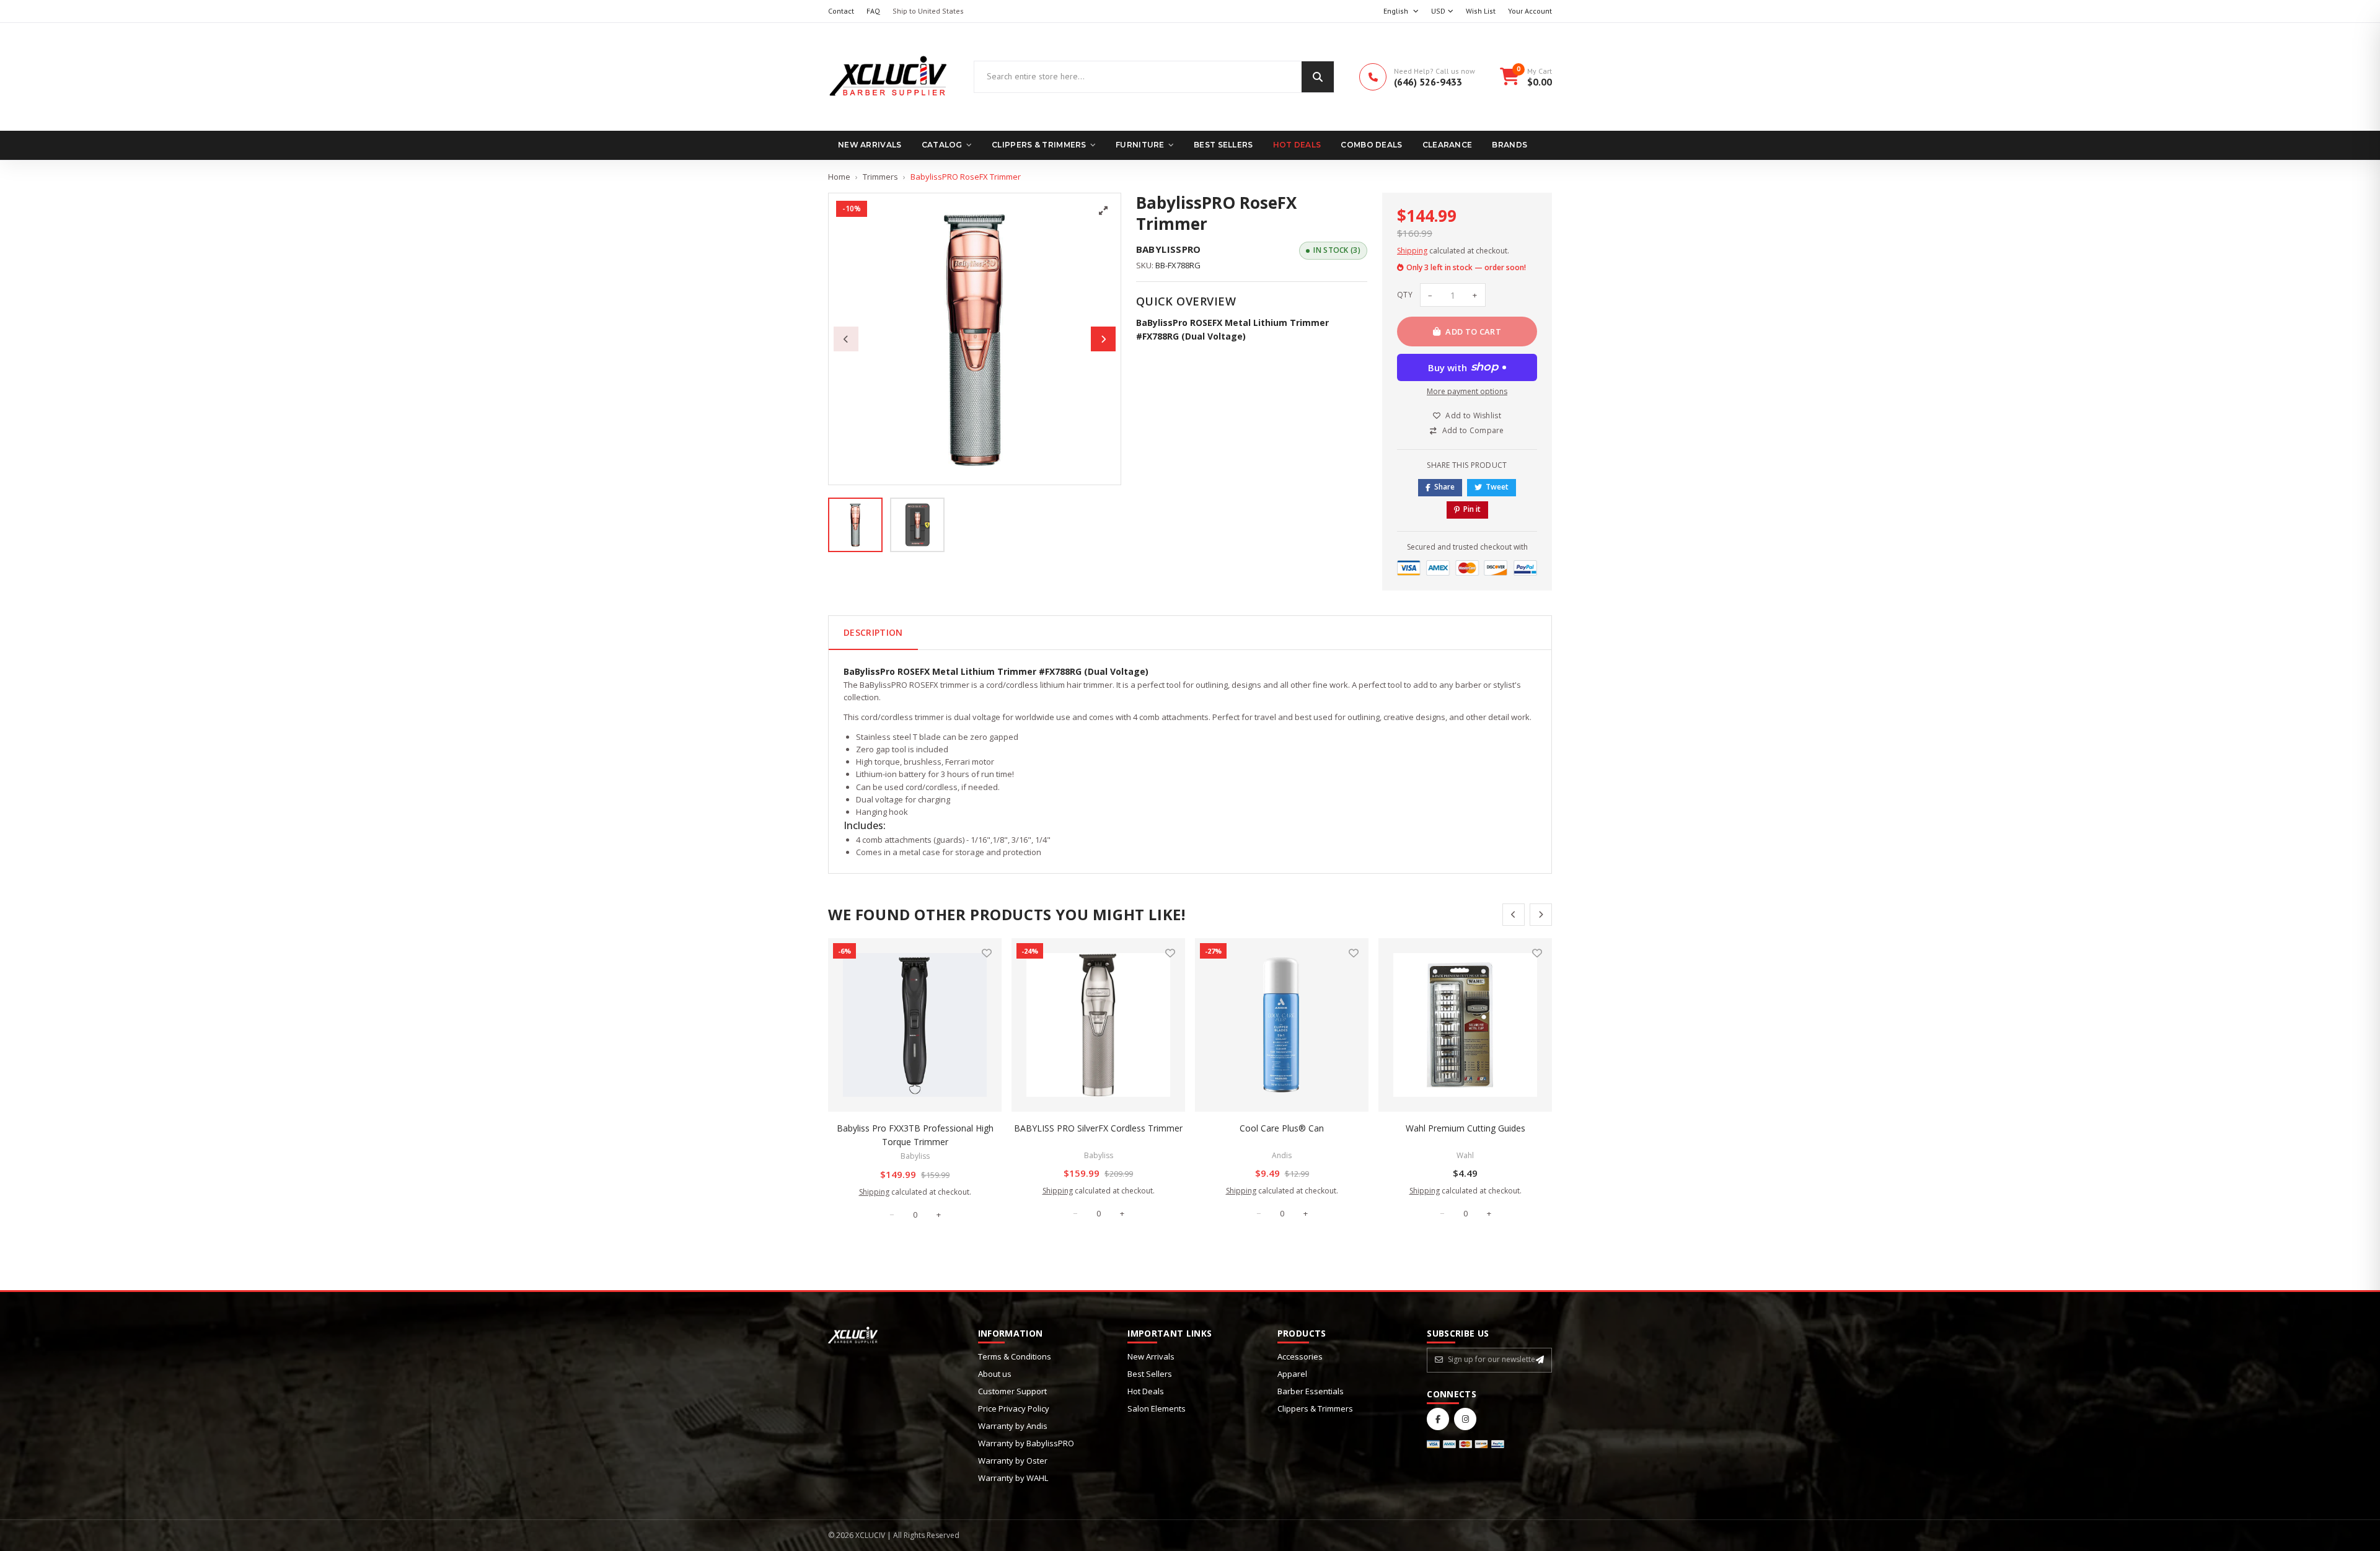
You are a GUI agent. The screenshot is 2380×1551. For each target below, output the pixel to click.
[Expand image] (1103, 211)
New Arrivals (870, 145)
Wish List (1481, 11)
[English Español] (1401, 11)
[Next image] (1103, 339)
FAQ (873, 11)
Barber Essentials (1311, 1391)
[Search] (1318, 77)
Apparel (1292, 1374)
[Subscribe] (1540, 1360)
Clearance (1448, 145)
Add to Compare (1473, 430)
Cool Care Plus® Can (1282, 1128)
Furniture (1140, 145)
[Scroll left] (1514, 915)
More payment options (1467, 391)
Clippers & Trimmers (1039, 145)
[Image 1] (855, 525)
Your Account (1530, 11)
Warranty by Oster (1013, 1461)
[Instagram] (1465, 1419)
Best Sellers (1223, 145)
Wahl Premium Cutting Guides (1465, 1128)
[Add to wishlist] (987, 953)
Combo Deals (1371, 145)
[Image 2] (917, 525)
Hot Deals (1297, 145)
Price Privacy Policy (1014, 1408)
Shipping (1412, 251)
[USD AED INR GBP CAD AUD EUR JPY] (1442, 11)
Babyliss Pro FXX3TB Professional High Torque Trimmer (915, 1135)
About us (995, 1374)
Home (839, 177)
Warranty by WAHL (1013, 1478)
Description (873, 632)
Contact (841, 11)
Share (1444, 487)
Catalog (942, 145)
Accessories (1300, 1356)
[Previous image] (846, 339)
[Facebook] (1438, 1419)
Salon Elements (1157, 1408)
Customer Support (1012, 1391)
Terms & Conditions (1015, 1356)
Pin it (1472, 509)
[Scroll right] (1541, 915)
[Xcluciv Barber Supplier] (888, 77)
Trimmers (880, 177)
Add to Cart (1473, 332)
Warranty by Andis (1013, 1426)
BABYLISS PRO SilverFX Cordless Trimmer (1098, 1128)
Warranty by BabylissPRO (1026, 1443)
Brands (1510, 145)
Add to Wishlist (1473, 415)
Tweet (1497, 487)
